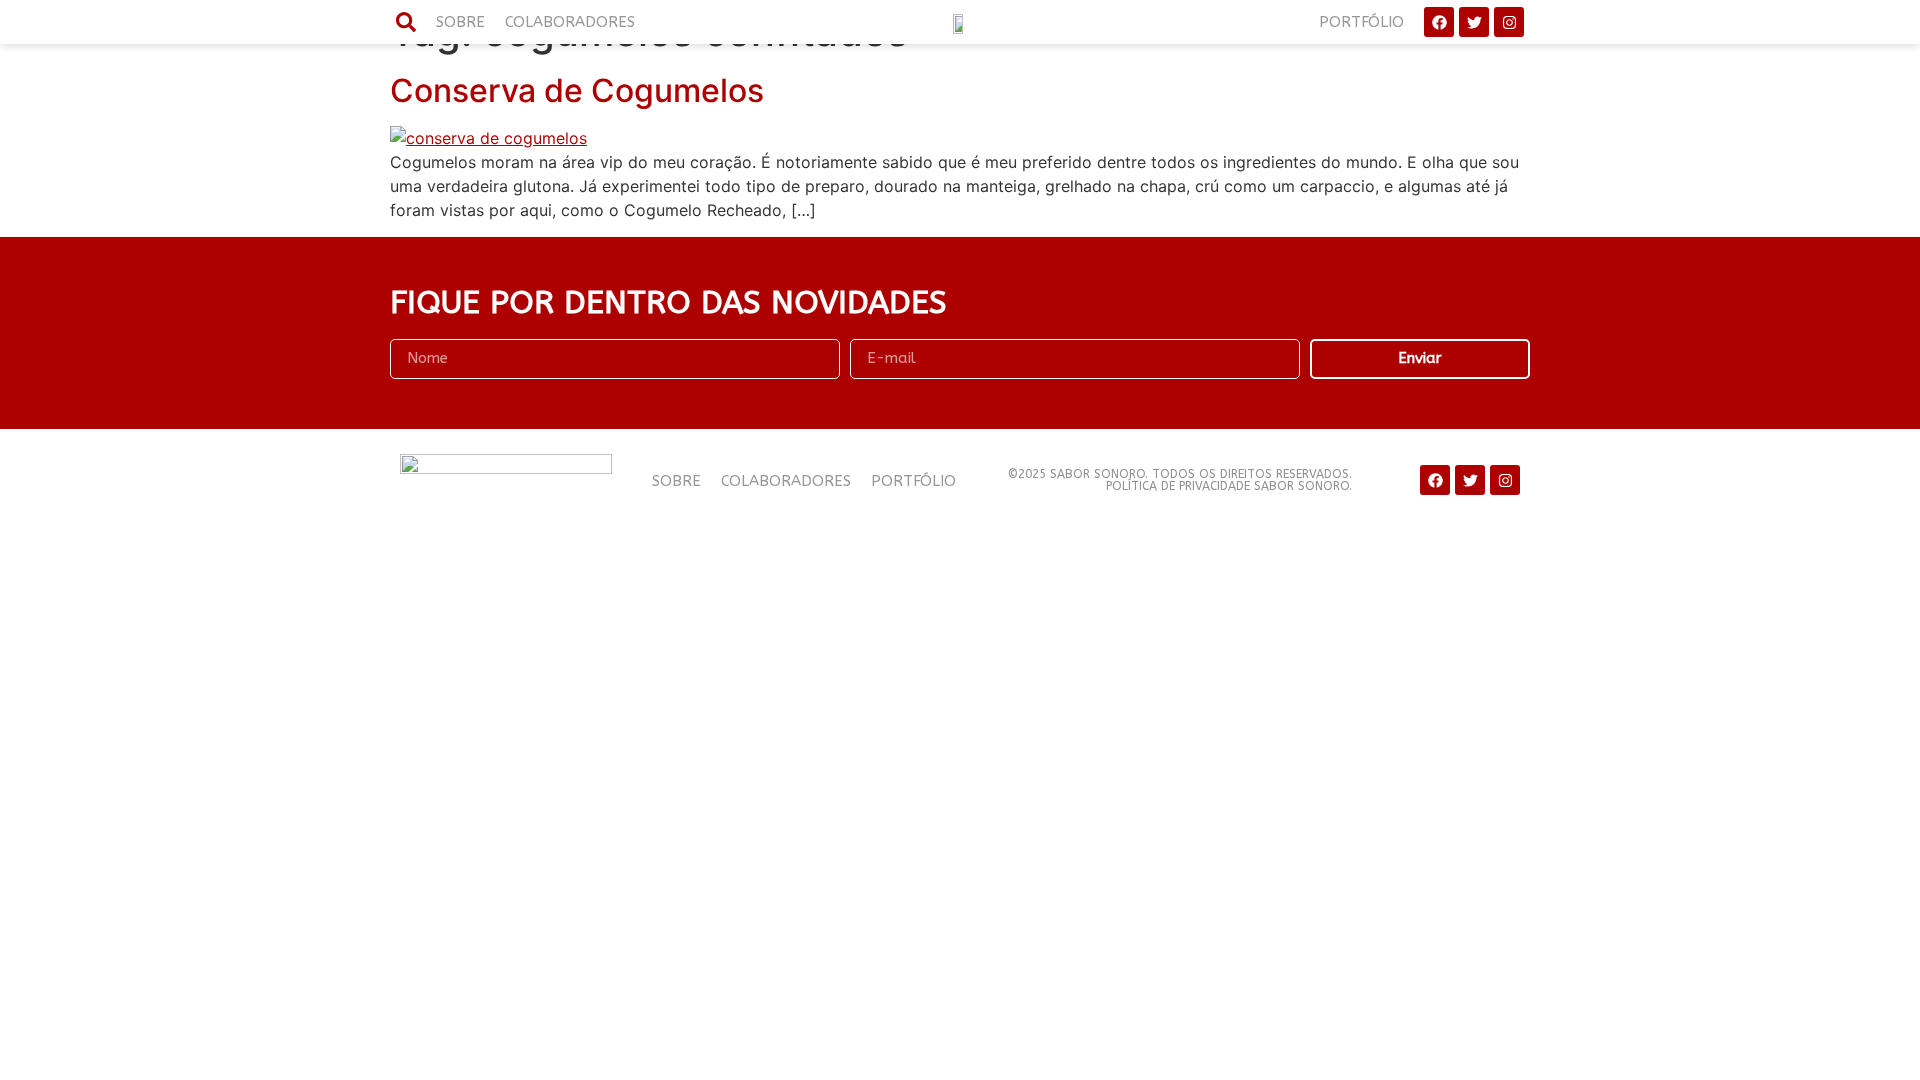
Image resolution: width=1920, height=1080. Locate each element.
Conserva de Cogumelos (577, 90)
